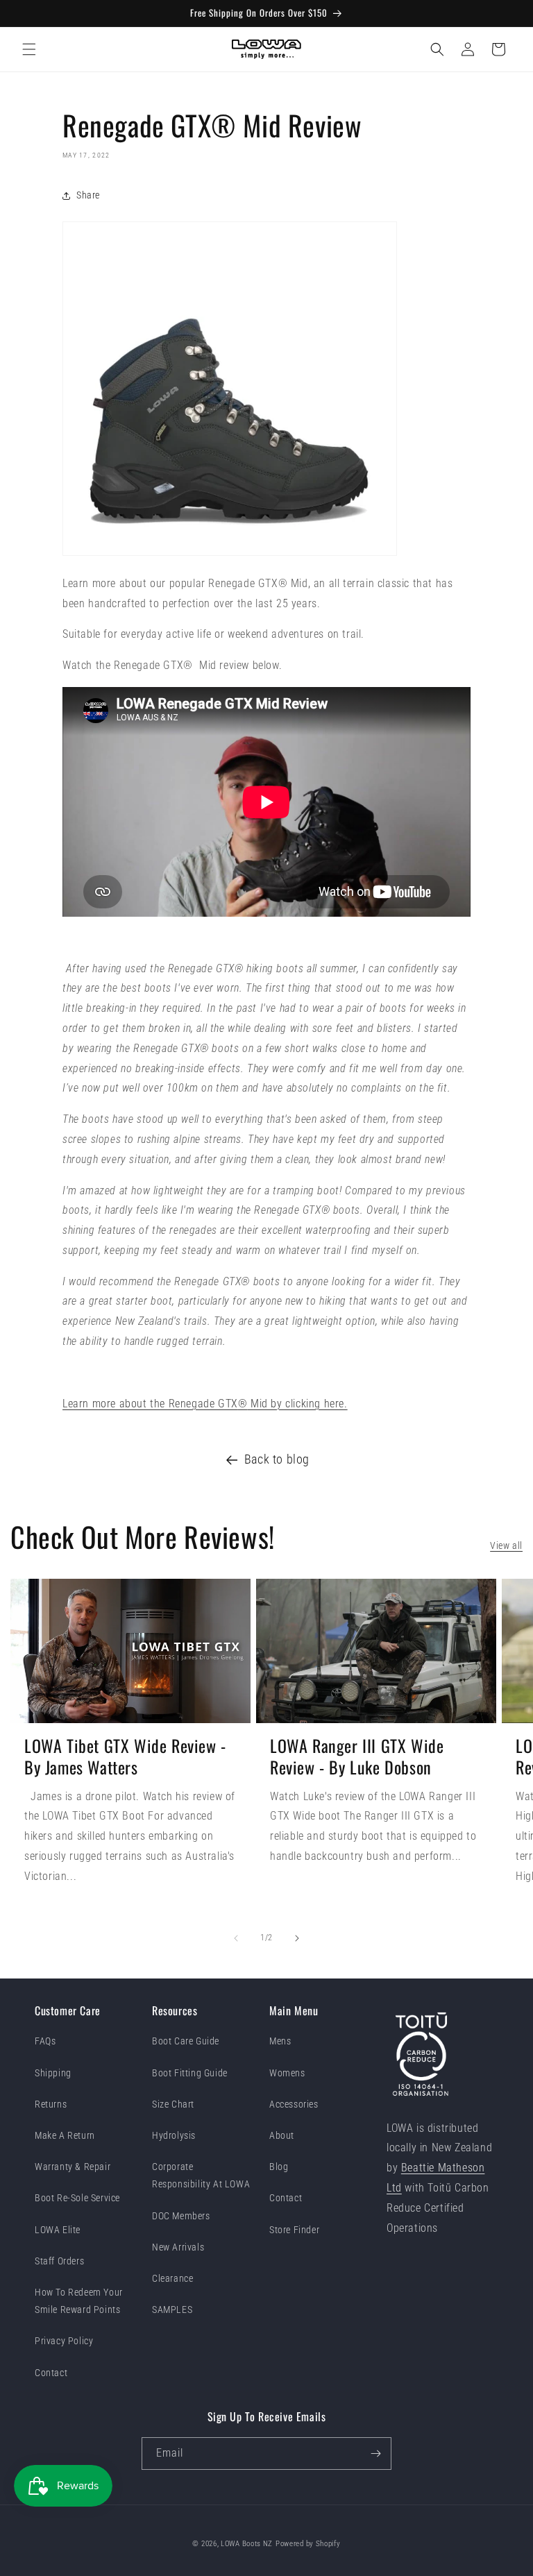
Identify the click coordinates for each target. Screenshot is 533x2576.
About (282, 2135)
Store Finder (294, 2230)
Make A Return (65, 2135)
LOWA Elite (58, 2230)
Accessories (294, 2104)
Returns (51, 2104)
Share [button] (88, 195)
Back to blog (277, 1459)
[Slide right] (297, 1938)
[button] (29, 49)
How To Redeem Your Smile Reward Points (79, 2301)
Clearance (172, 2278)
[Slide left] (236, 1938)
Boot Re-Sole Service (77, 2198)
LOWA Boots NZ (247, 2544)
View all (506, 1545)
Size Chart (173, 2104)
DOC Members (181, 2216)
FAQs (45, 2041)
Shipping (53, 2073)
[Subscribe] (375, 2454)
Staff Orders (59, 2261)
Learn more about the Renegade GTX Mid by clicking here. (205, 1404)
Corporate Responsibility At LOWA (201, 2175)
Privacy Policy (64, 2341)
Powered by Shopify (308, 2544)
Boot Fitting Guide (190, 2073)
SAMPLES (172, 2310)
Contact (51, 2373)
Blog (279, 2167)
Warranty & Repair (73, 2167)
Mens (280, 2041)
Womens (287, 2073)
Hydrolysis (174, 2135)
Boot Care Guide (186, 2041)
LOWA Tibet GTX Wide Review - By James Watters (125, 1756)
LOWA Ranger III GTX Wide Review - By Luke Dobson (357, 1756)
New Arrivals (178, 2247)
